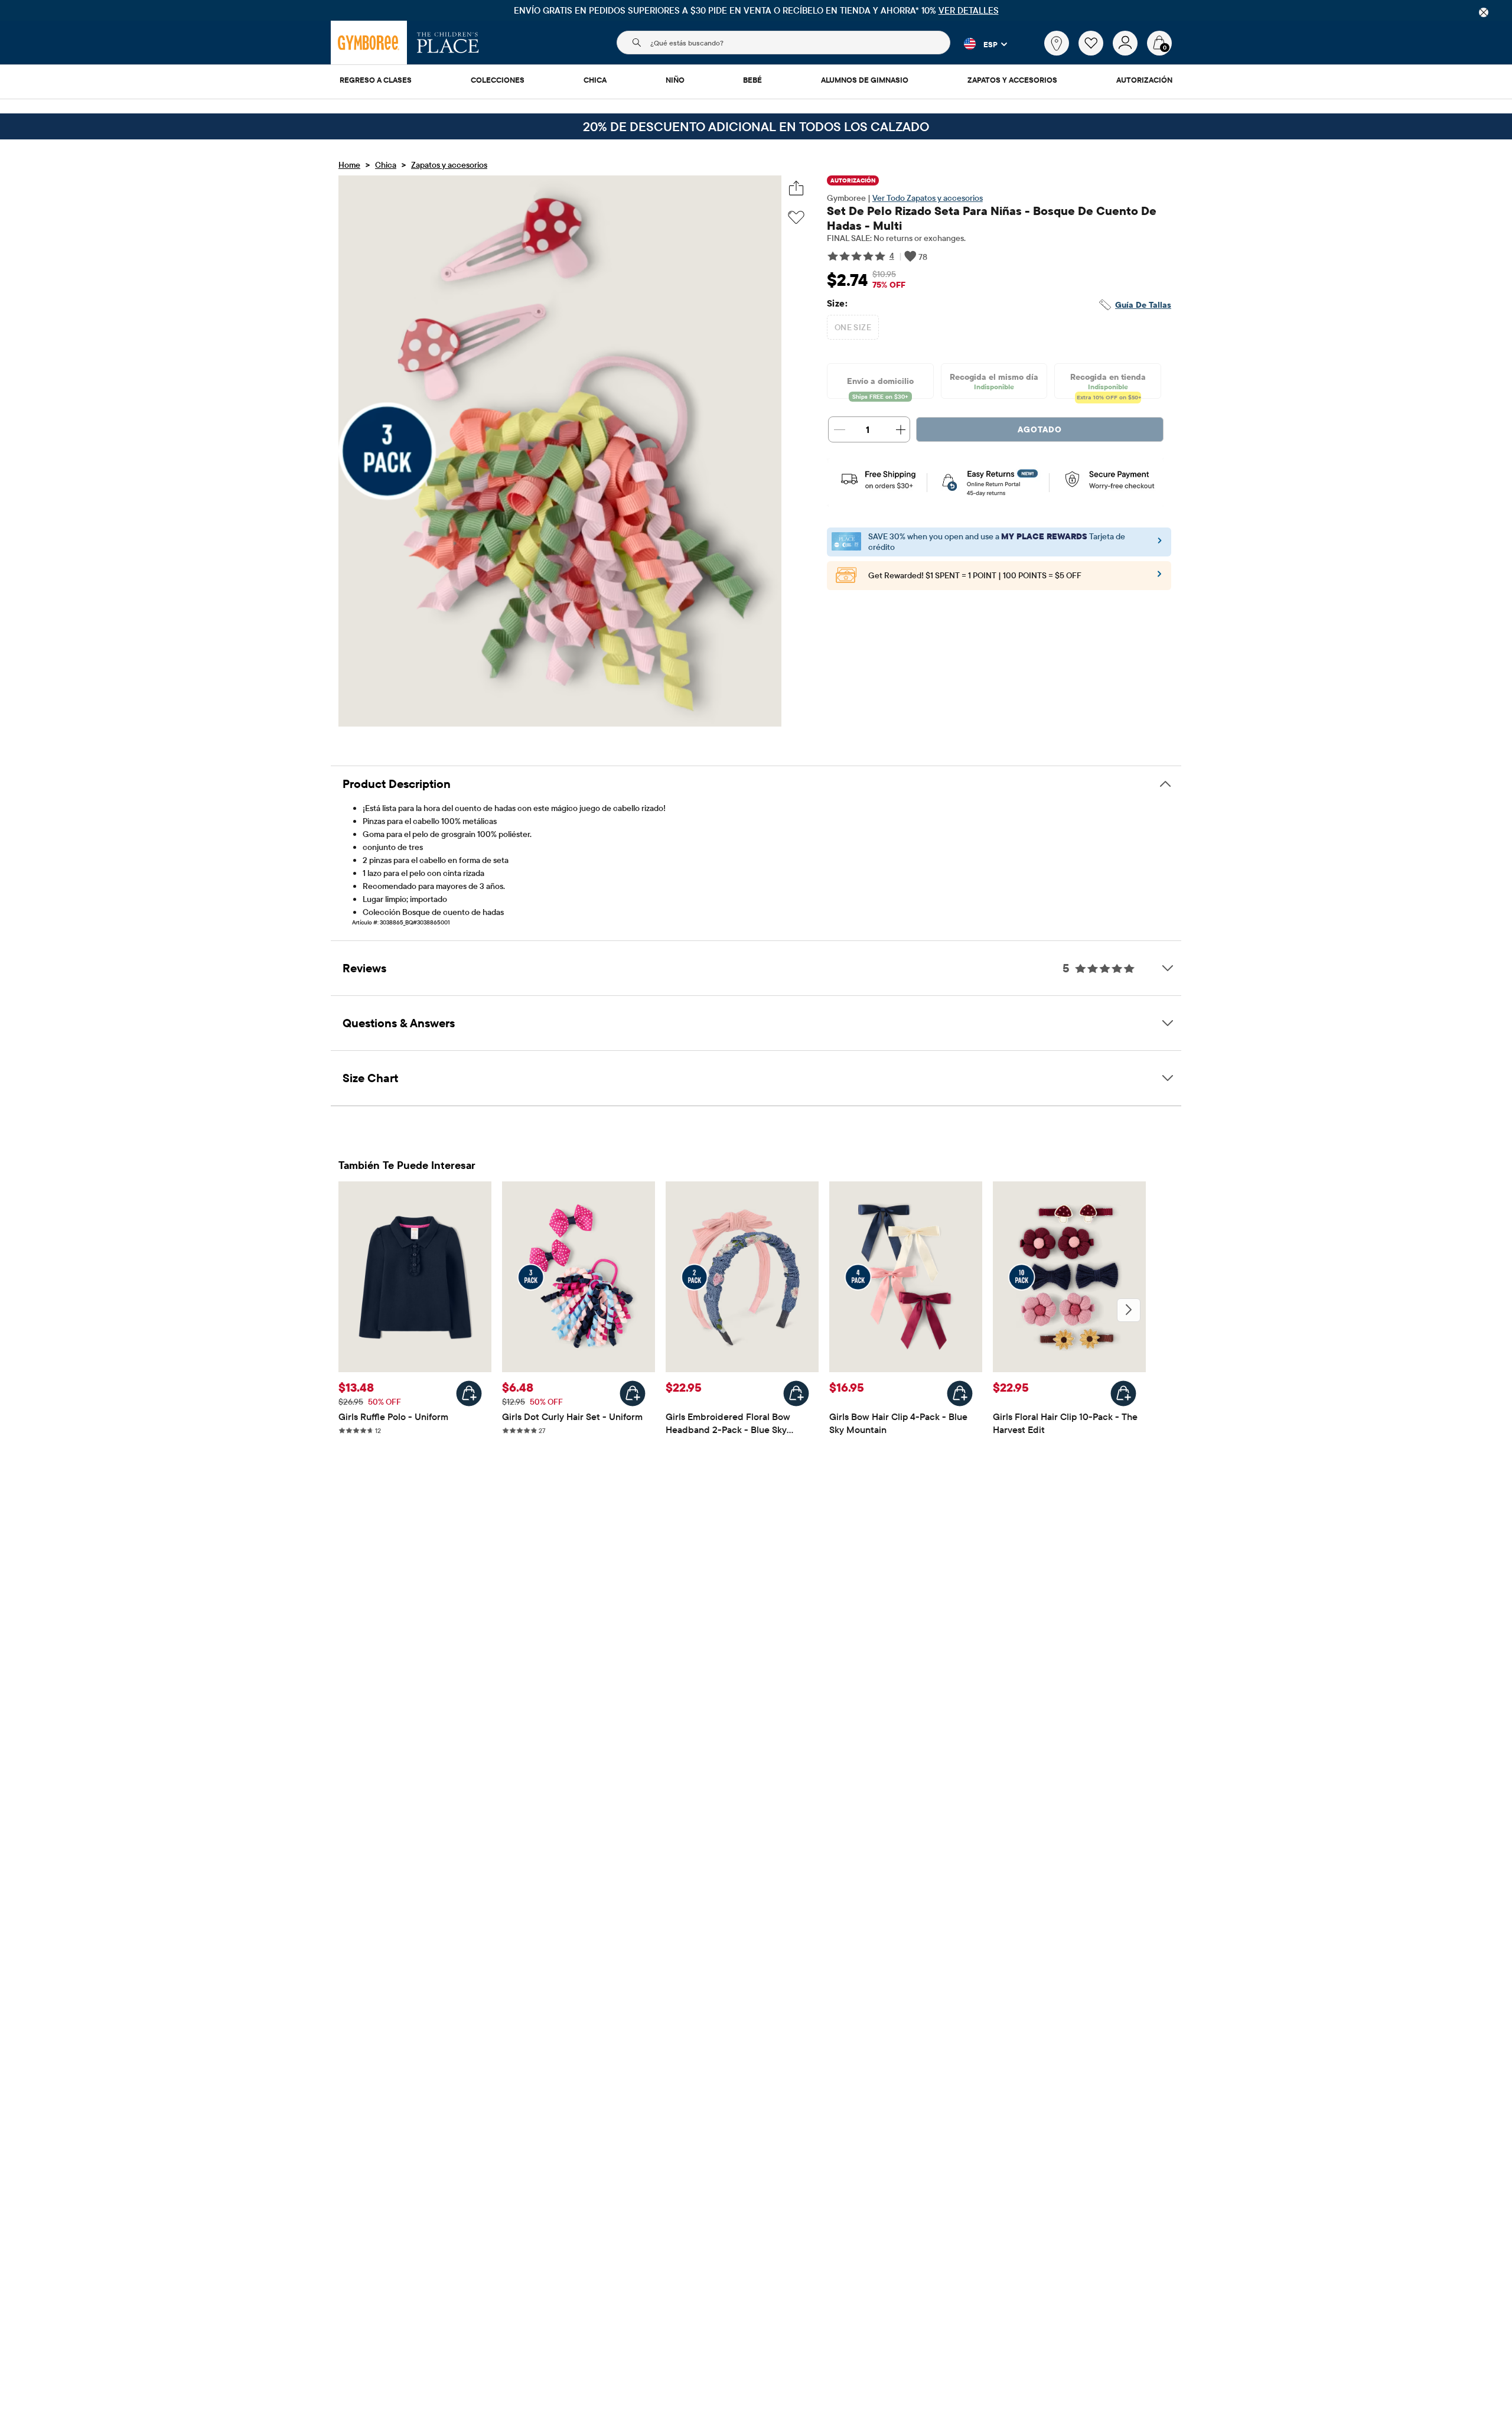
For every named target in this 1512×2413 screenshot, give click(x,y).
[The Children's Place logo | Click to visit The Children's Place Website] (448, 43)
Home (349, 165)
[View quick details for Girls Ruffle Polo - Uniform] (469, 1393)
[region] (756, 10)
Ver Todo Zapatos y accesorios (928, 198)
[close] (1484, 12)
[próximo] (1129, 1310)
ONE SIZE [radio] (853, 327)
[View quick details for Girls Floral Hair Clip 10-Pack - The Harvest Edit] (1123, 1393)
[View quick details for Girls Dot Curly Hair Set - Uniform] (633, 1393)
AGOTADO (1040, 429)
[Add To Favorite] (796, 218)
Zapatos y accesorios (449, 165)
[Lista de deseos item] (1096, 53)
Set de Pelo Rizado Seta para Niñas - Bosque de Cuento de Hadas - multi (992, 218)
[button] (979, 44)
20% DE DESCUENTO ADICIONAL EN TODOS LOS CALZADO (756, 126)
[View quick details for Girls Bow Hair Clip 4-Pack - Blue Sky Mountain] (960, 1393)
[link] (1057, 43)
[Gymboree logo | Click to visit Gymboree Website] (369, 43)
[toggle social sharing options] (796, 188)
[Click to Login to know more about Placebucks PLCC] (1159, 578)
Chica (386, 165)
